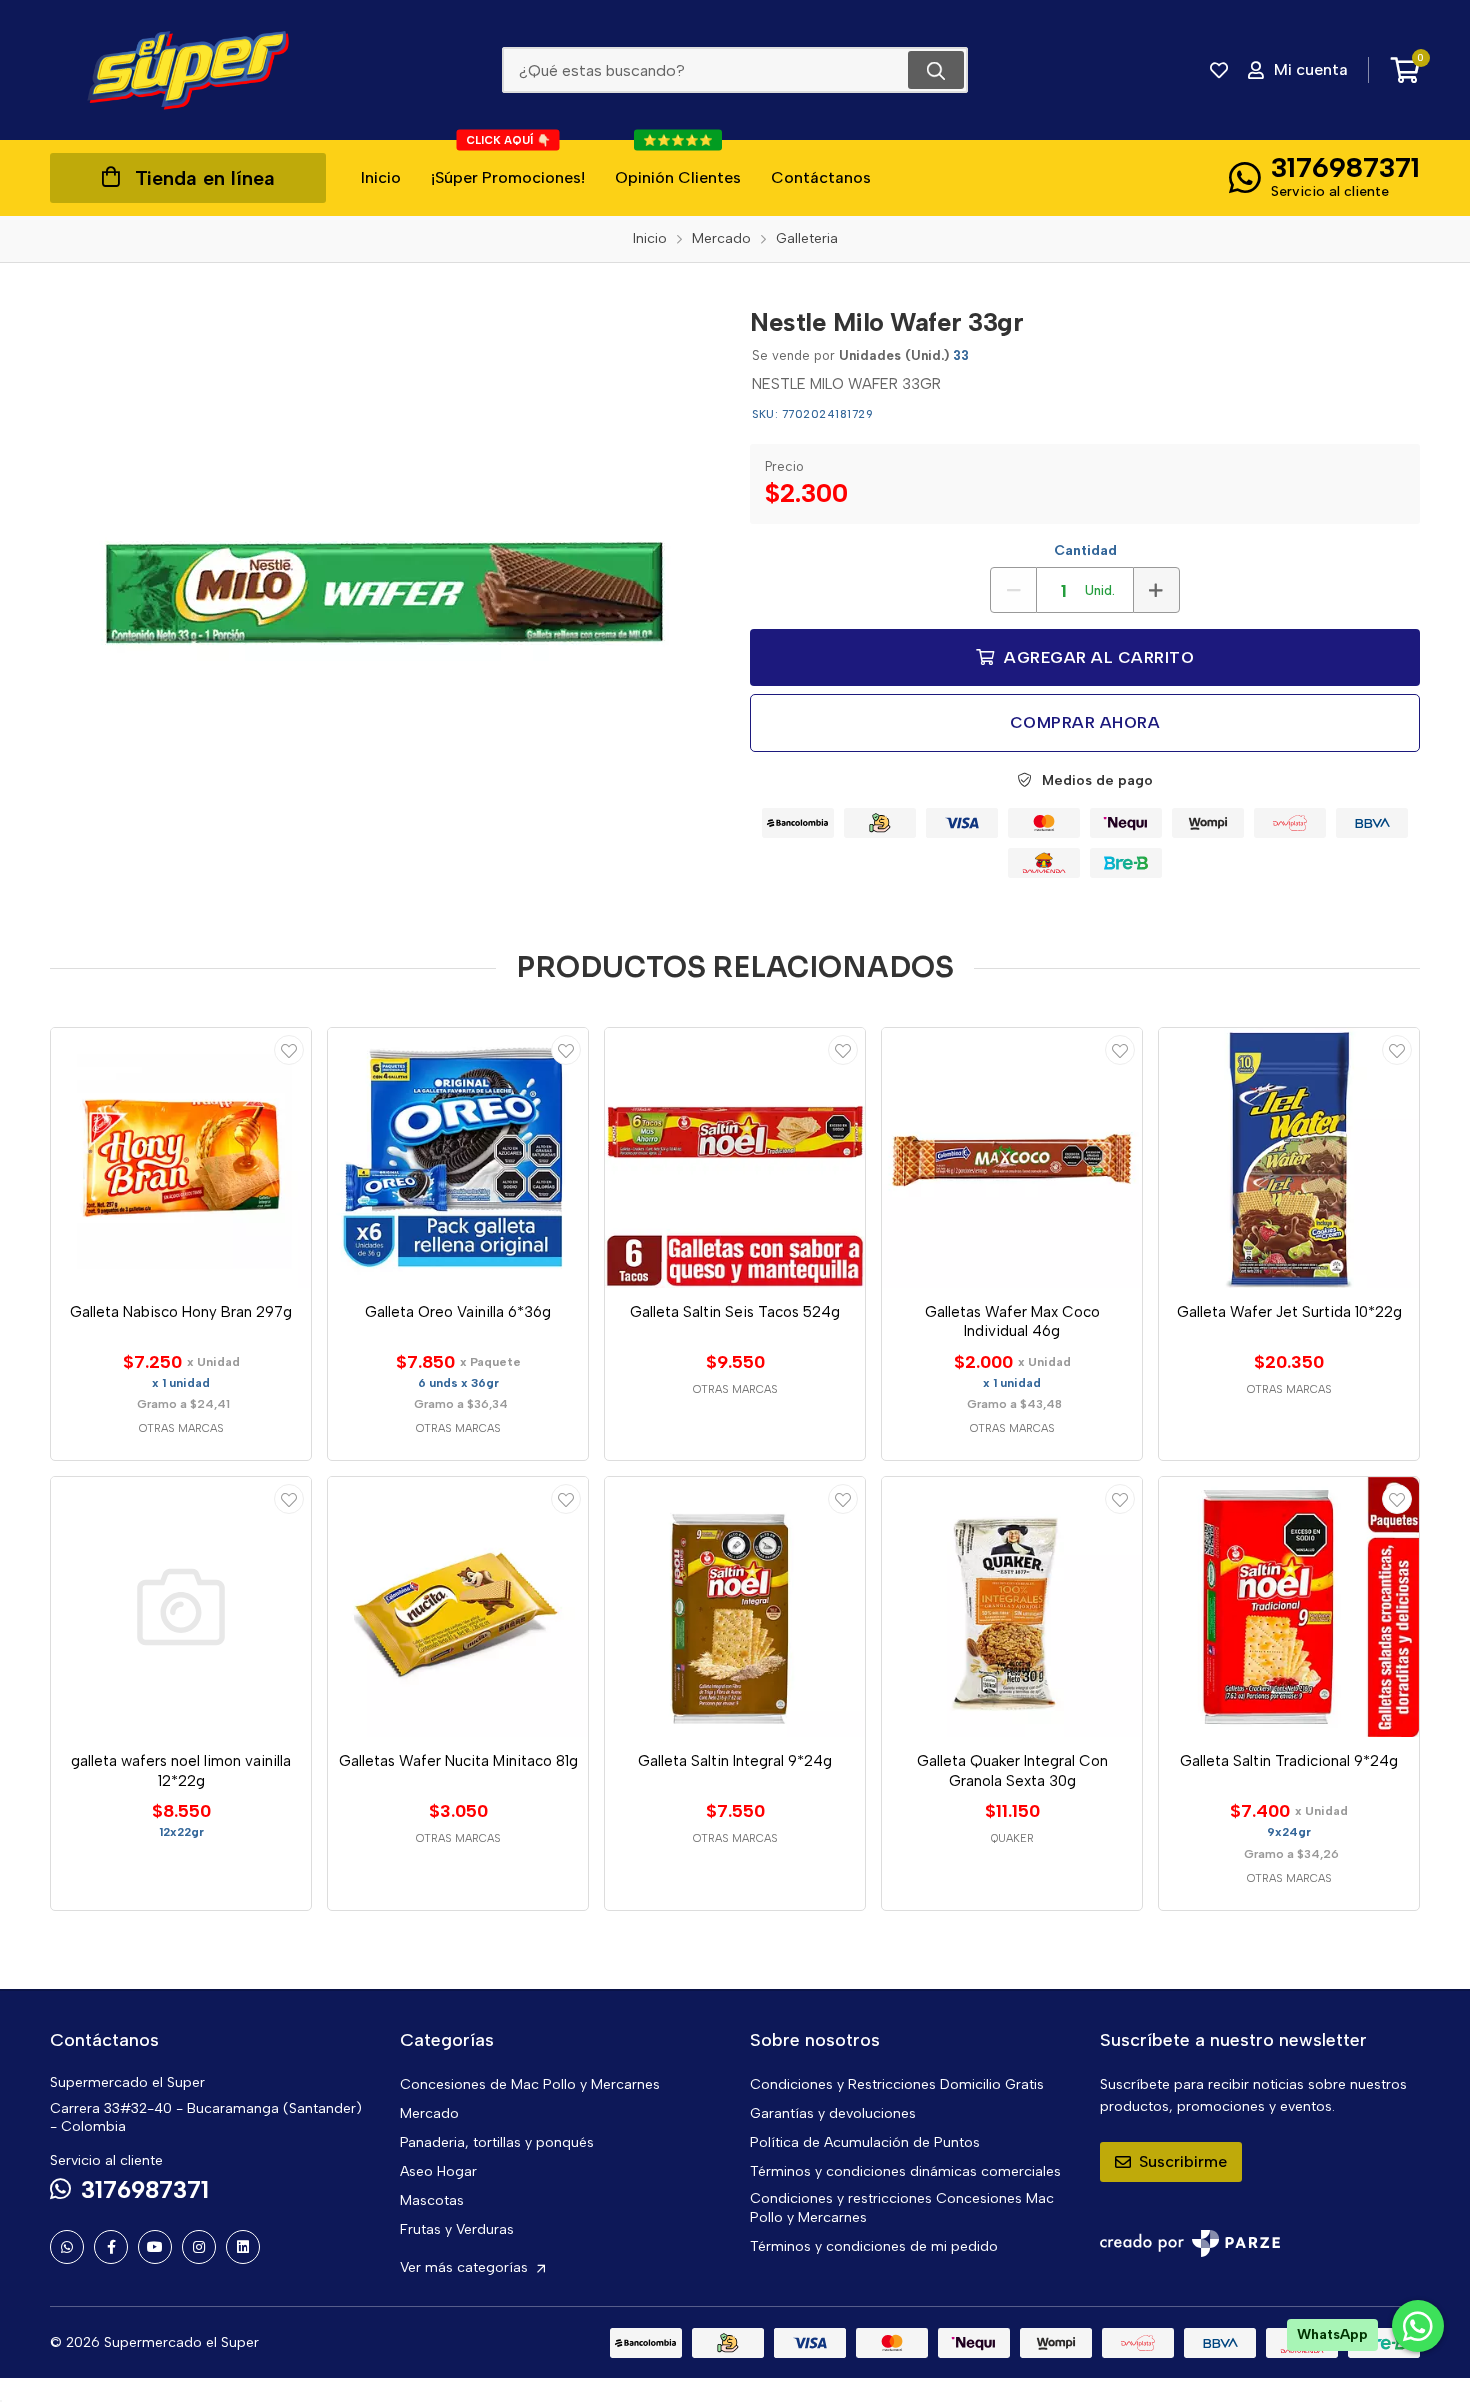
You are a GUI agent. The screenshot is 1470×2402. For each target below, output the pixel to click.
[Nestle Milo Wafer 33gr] (385, 593)
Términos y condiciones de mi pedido (874, 2246)
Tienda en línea (205, 178)
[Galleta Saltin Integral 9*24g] (735, 1607)
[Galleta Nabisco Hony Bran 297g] (181, 1158)
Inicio (381, 177)
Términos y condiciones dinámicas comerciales (905, 2171)
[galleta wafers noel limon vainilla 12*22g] (181, 1607)
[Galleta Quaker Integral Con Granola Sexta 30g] (1012, 1607)
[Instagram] (199, 2247)
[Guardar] (289, 1050)
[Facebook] (111, 2247)
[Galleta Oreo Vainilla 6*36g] (458, 1158)
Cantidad (1085, 550)
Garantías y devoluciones (833, 2113)
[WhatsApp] (67, 2247)
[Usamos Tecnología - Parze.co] (1190, 2243)
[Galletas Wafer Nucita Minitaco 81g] (458, 1607)
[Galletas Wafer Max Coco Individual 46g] (1012, 1158)
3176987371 (1345, 167)
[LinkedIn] (243, 2247)
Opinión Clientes (678, 163)
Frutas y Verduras (457, 2229)
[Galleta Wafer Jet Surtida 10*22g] (1289, 1158)
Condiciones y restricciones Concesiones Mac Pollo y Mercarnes (902, 2208)
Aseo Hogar (438, 2171)
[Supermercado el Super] (188, 70)
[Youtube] (155, 2247)
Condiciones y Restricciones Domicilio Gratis (897, 2084)
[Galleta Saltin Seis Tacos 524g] (735, 1158)
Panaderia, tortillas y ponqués (497, 2142)
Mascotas (432, 2200)
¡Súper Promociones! (508, 163)
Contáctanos (821, 177)
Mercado (429, 2113)
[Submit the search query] (936, 70)
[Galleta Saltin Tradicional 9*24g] (1289, 1607)
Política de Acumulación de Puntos (865, 2142)
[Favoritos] (1219, 70)
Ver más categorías (466, 2267)
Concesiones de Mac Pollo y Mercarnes (530, 2084)
